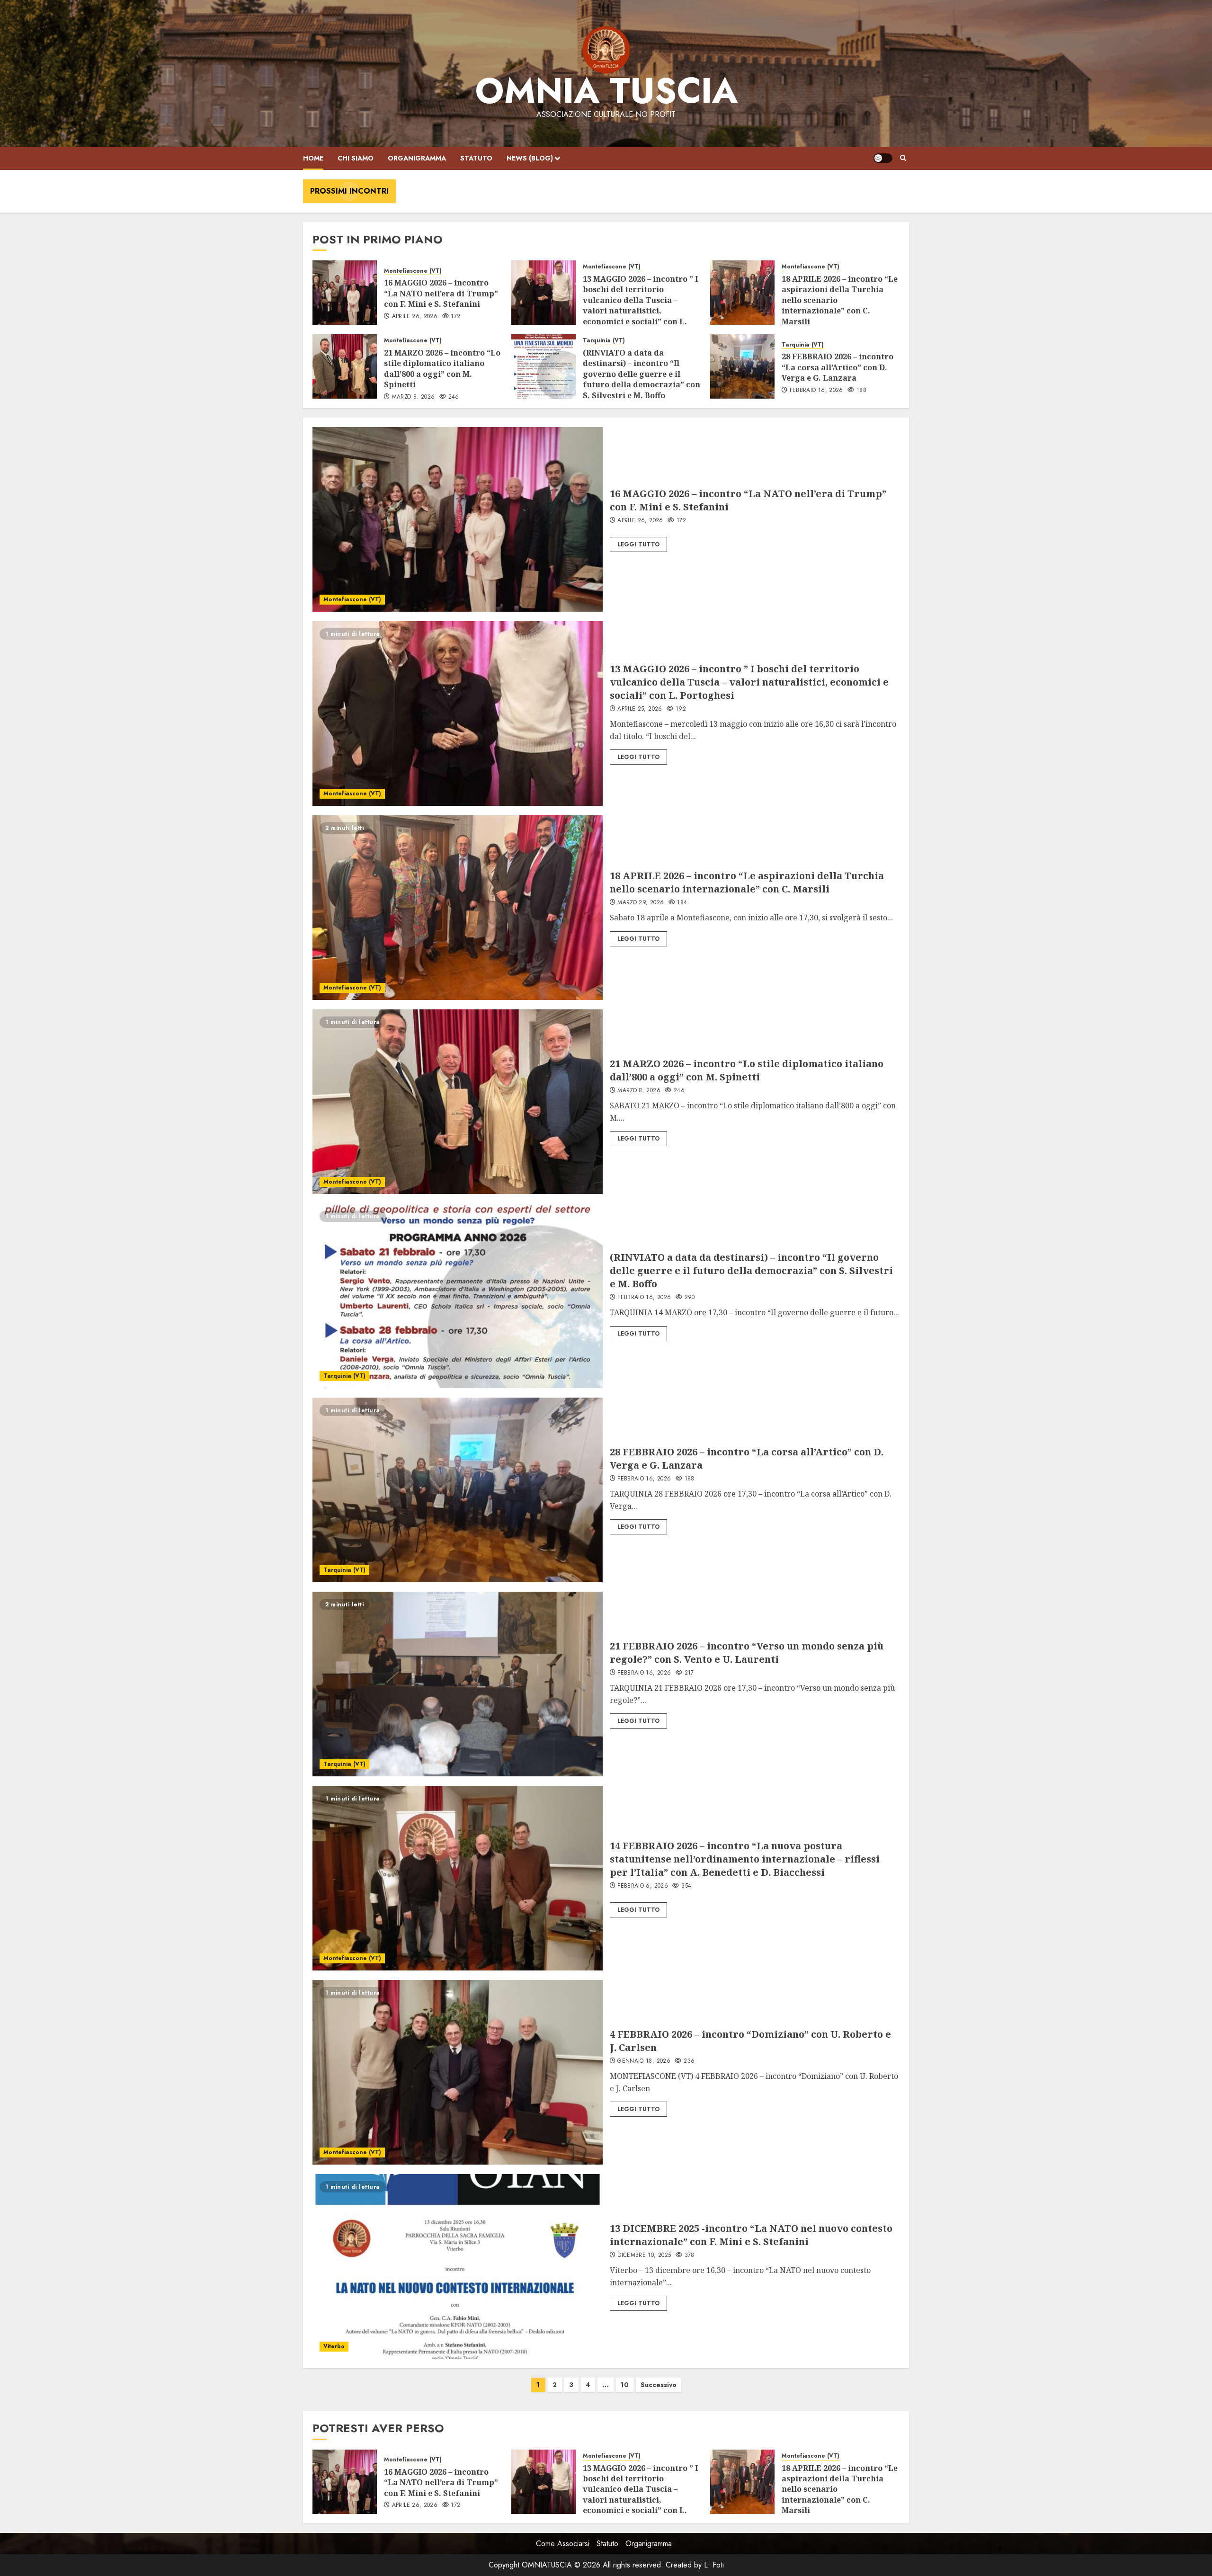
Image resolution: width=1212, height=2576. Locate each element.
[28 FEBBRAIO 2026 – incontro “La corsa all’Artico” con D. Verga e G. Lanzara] (742, 366)
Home (313, 158)
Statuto (476, 158)
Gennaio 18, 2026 (644, 2061)
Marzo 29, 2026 (641, 903)
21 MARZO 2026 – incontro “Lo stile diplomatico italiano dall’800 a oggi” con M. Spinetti (442, 369)
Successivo (659, 2385)
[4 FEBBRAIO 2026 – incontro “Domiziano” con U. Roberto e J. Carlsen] (458, 2072)
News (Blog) (530, 158)
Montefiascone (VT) (413, 271)
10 (625, 2385)
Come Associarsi (563, 2544)
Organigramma (417, 158)
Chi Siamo (356, 158)
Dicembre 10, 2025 (644, 2255)
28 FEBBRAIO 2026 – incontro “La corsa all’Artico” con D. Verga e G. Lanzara (838, 367)
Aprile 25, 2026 (640, 709)
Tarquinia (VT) (604, 341)
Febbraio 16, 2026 (816, 391)
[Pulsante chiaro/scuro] (883, 158)
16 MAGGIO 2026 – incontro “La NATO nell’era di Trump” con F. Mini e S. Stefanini (441, 293)
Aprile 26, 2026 (415, 317)
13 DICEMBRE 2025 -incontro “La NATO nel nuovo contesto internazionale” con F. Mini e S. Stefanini (751, 2235)
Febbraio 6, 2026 (643, 1886)
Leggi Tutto (638, 544)
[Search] (903, 158)
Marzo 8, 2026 (414, 397)
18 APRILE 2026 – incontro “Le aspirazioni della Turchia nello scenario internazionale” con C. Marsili (747, 882)
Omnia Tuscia (606, 91)
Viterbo (334, 2346)
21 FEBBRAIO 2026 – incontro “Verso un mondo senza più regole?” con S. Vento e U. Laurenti (747, 1653)
